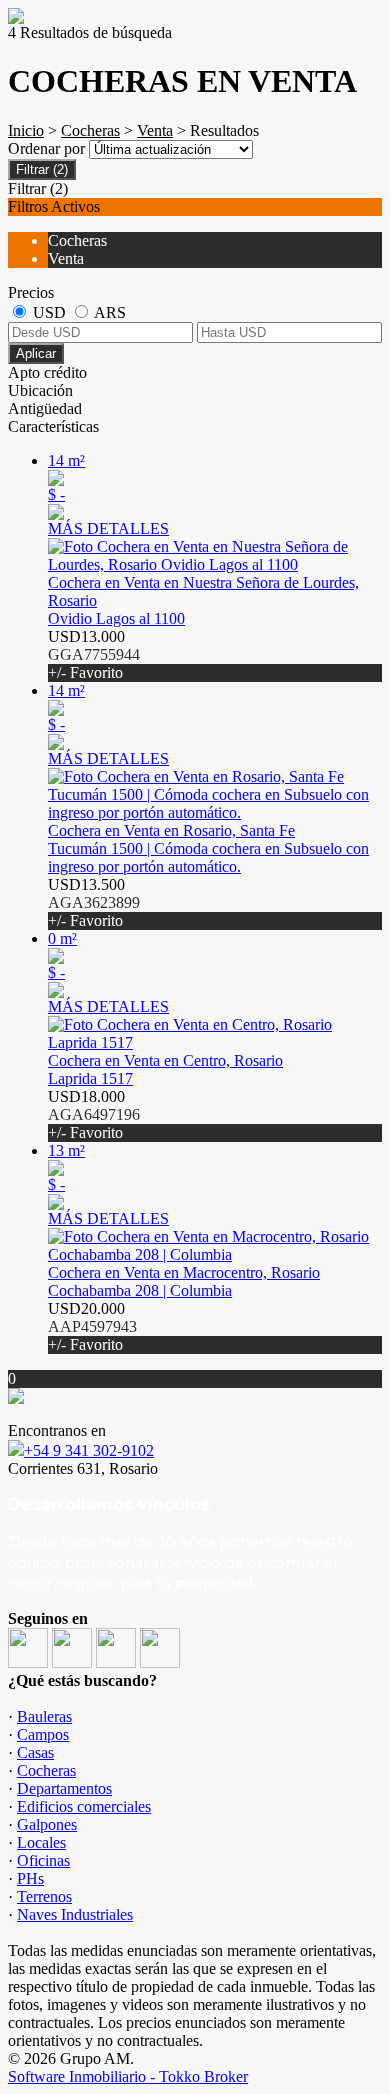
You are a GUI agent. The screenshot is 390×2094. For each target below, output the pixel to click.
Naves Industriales (75, 1914)
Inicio (26, 130)
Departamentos (64, 1788)
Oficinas (43, 1860)
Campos (43, 1734)
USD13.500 (94, 902)
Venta (155, 130)
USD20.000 (92, 1326)
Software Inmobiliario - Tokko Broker (128, 2076)
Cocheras (90, 130)
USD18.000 (94, 1114)
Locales (41, 1842)
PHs (30, 1878)
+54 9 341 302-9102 (89, 1450)
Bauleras (44, 1716)
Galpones (47, 1824)
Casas (35, 1752)
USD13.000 (94, 654)
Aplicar (36, 353)
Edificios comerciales (84, 1806)
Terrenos (44, 1896)
